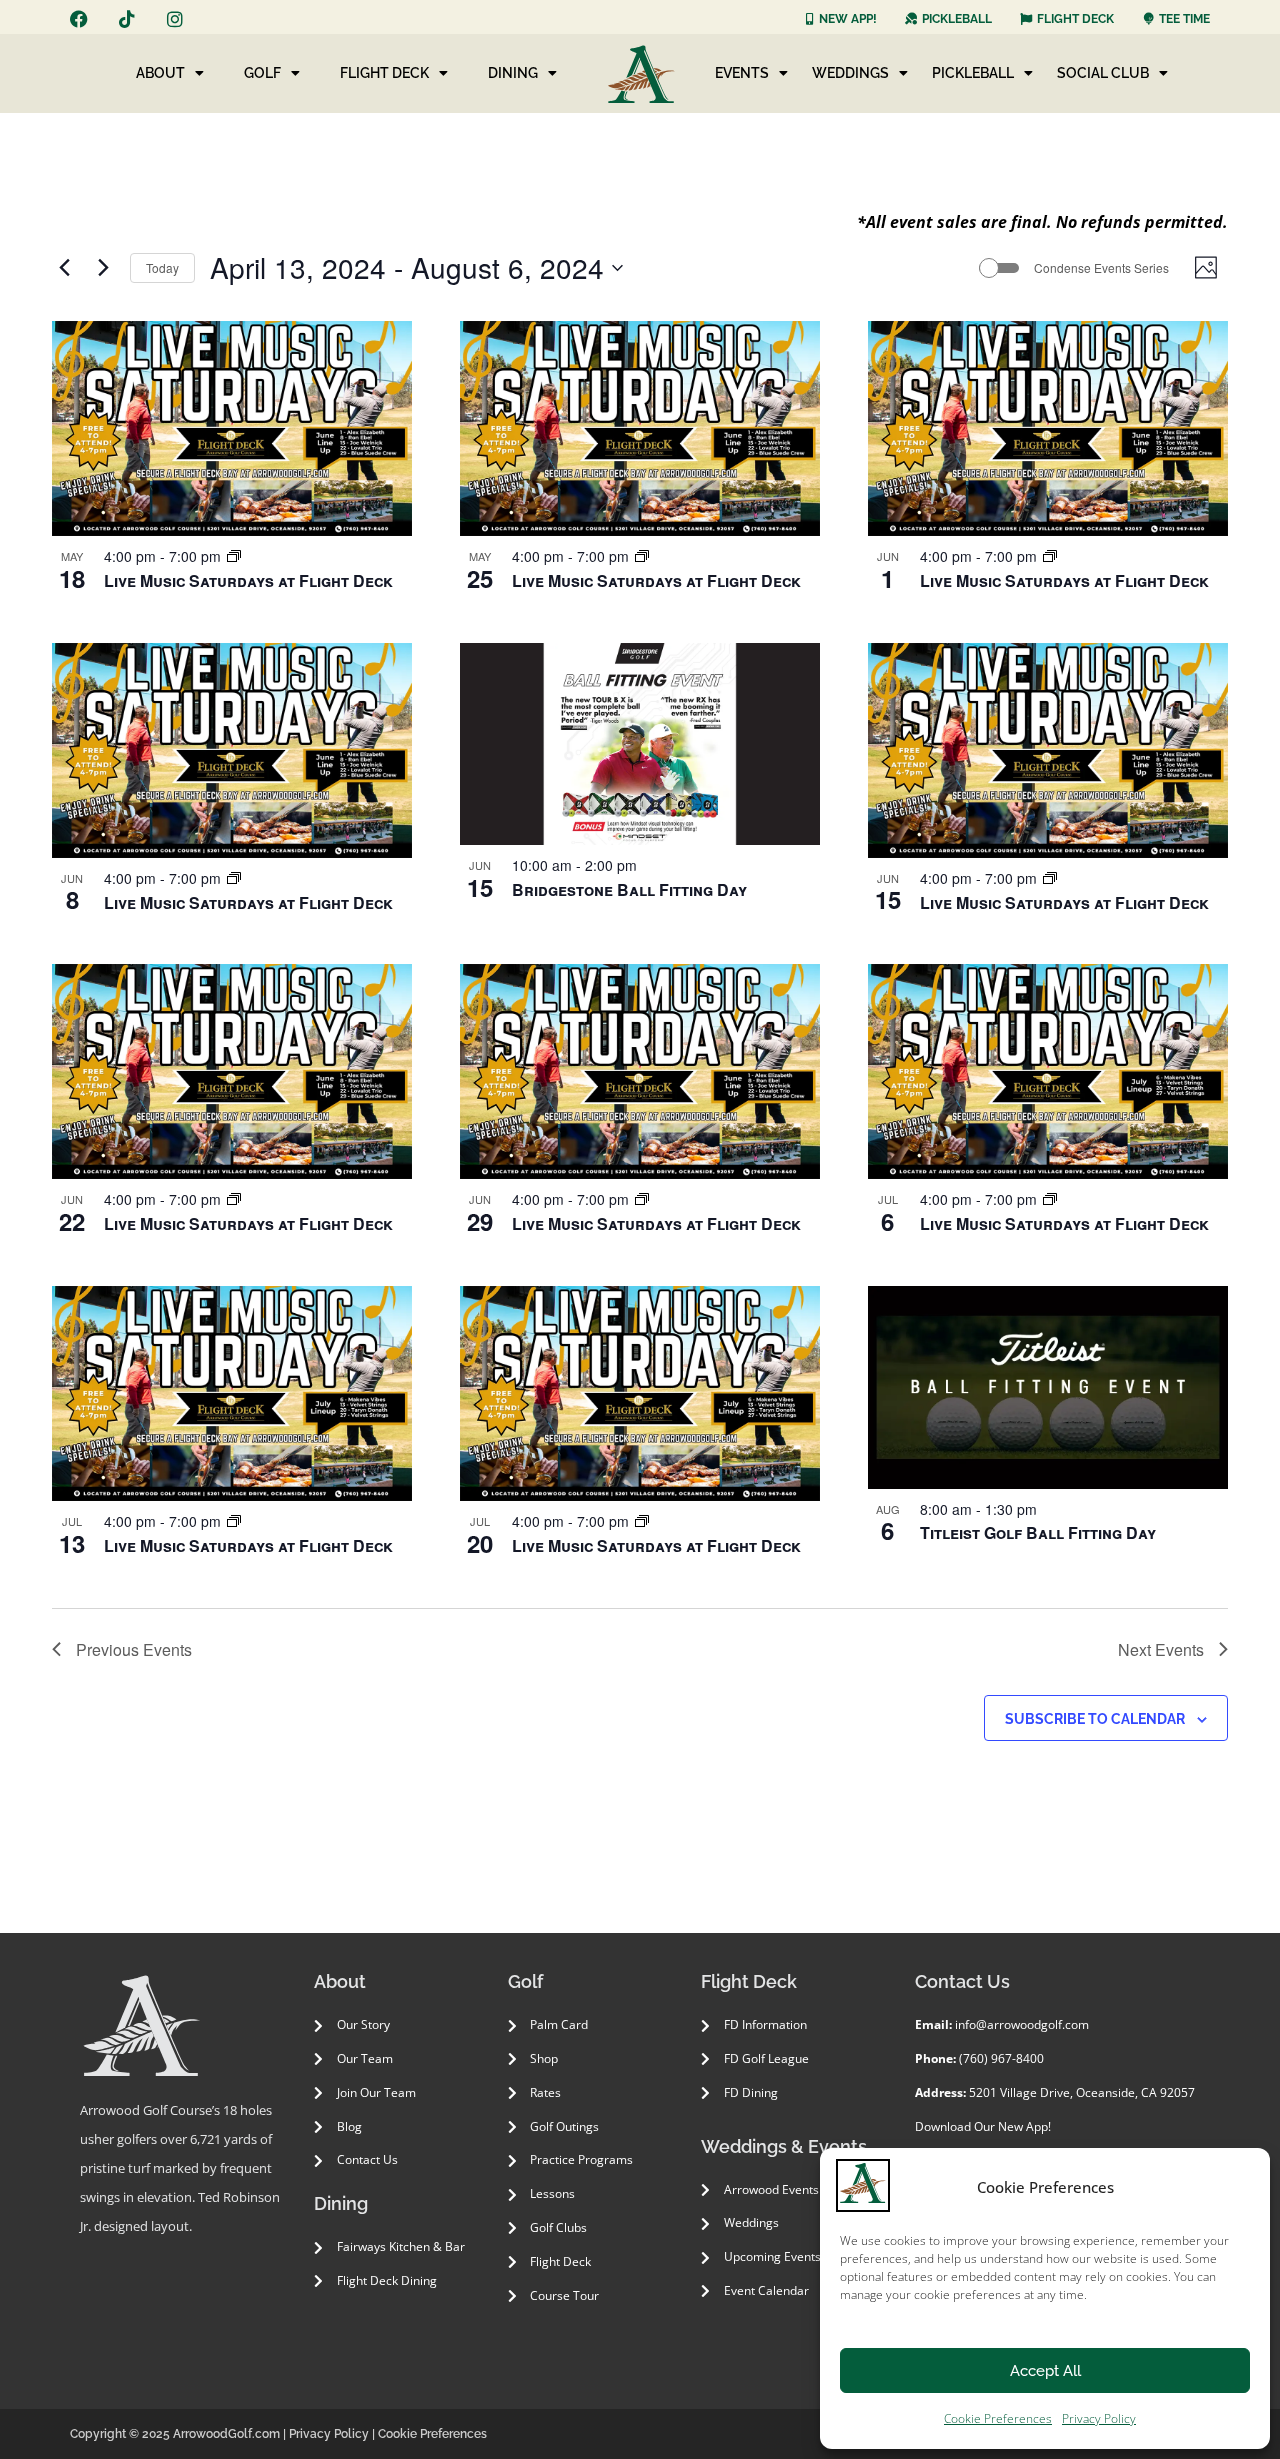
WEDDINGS (850, 73)
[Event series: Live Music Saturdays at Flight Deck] (234, 556)
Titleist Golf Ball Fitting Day (1038, 1532)
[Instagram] (175, 19)
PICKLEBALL (973, 73)
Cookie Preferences (998, 2418)
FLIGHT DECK (384, 73)
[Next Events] (103, 268)
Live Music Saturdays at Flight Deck (248, 580)
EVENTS (742, 73)
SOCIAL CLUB (1103, 73)
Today (162, 267)
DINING (513, 73)
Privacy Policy (1099, 2418)
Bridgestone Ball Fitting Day (629, 889)
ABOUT (160, 73)
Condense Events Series (1101, 268)
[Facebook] (79, 19)
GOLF (262, 73)
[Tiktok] (127, 19)
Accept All (1045, 2371)
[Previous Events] (64, 268)
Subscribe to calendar (1095, 1719)
